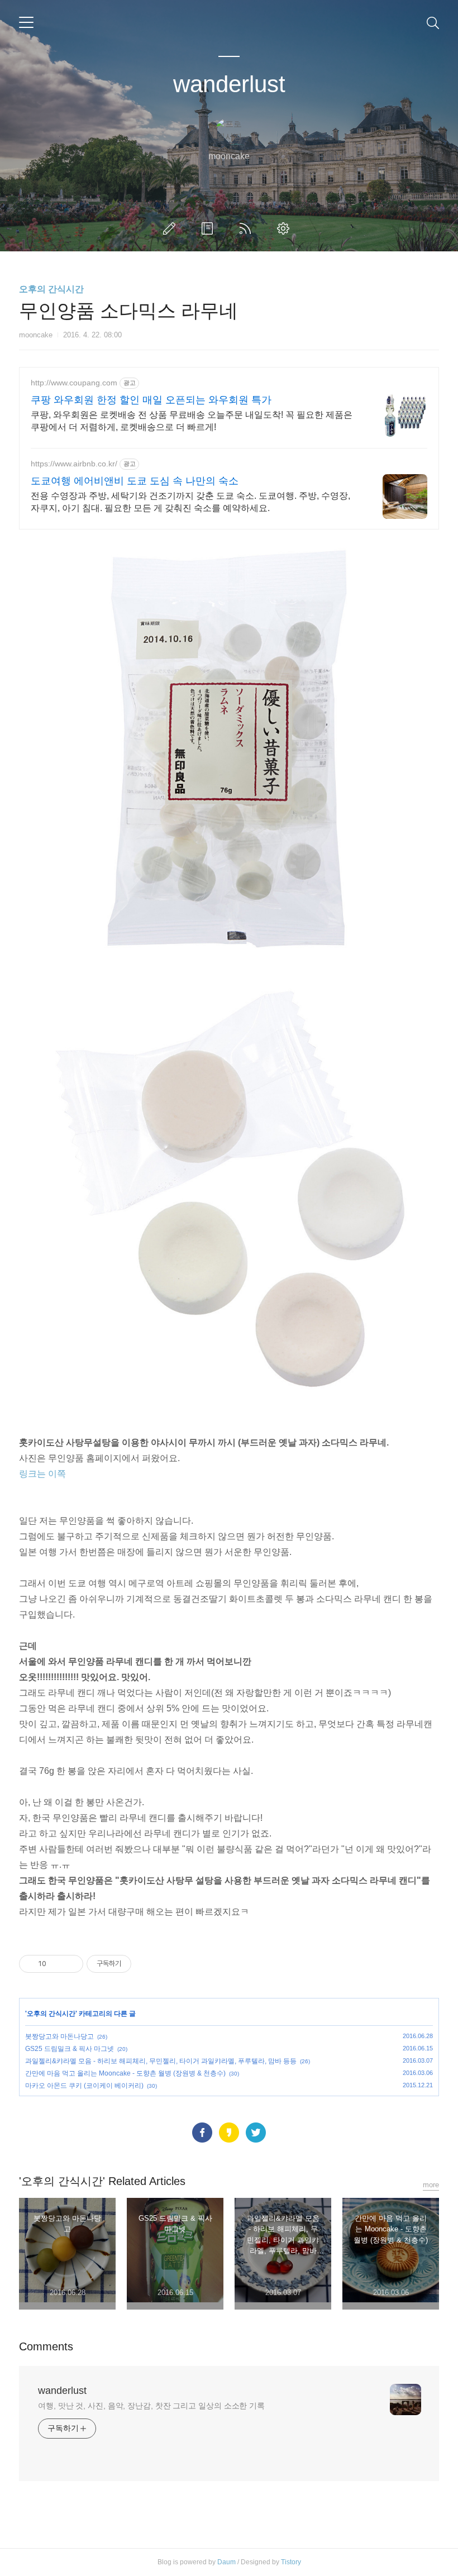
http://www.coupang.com (74, 383)
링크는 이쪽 (42, 1474)
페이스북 (202, 2133)
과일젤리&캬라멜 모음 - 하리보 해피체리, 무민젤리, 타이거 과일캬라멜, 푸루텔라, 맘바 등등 (161, 2061)
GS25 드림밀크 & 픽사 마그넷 (70, 2049)
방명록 (209, 228)
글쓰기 (171, 228)
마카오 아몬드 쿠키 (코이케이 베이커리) (84, 2086)
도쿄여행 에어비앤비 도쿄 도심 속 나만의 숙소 (135, 481)
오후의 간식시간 (51, 289)
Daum (226, 2562)
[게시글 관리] (71, 1964)
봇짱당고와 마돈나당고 (59, 2036)
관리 (285, 228)
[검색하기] (433, 22)
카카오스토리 (229, 2133)
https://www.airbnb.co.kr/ (74, 464)
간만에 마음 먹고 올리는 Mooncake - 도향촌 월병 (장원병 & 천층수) (125, 2073)
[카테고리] (26, 22)
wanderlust (229, 84)
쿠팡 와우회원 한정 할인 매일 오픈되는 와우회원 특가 (151, 400)
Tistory (291, 2562)
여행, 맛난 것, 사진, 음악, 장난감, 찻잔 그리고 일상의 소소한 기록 (151, 2406)
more (431, 2185)
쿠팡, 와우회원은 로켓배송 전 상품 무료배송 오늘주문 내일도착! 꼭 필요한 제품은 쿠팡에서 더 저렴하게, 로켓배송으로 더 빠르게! (192, 421)
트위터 (256, 2133)
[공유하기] (57, 1964)
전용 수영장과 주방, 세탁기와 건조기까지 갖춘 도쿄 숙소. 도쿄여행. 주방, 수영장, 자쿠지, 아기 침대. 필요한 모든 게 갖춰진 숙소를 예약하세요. (190, 502)
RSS (247, 228)
